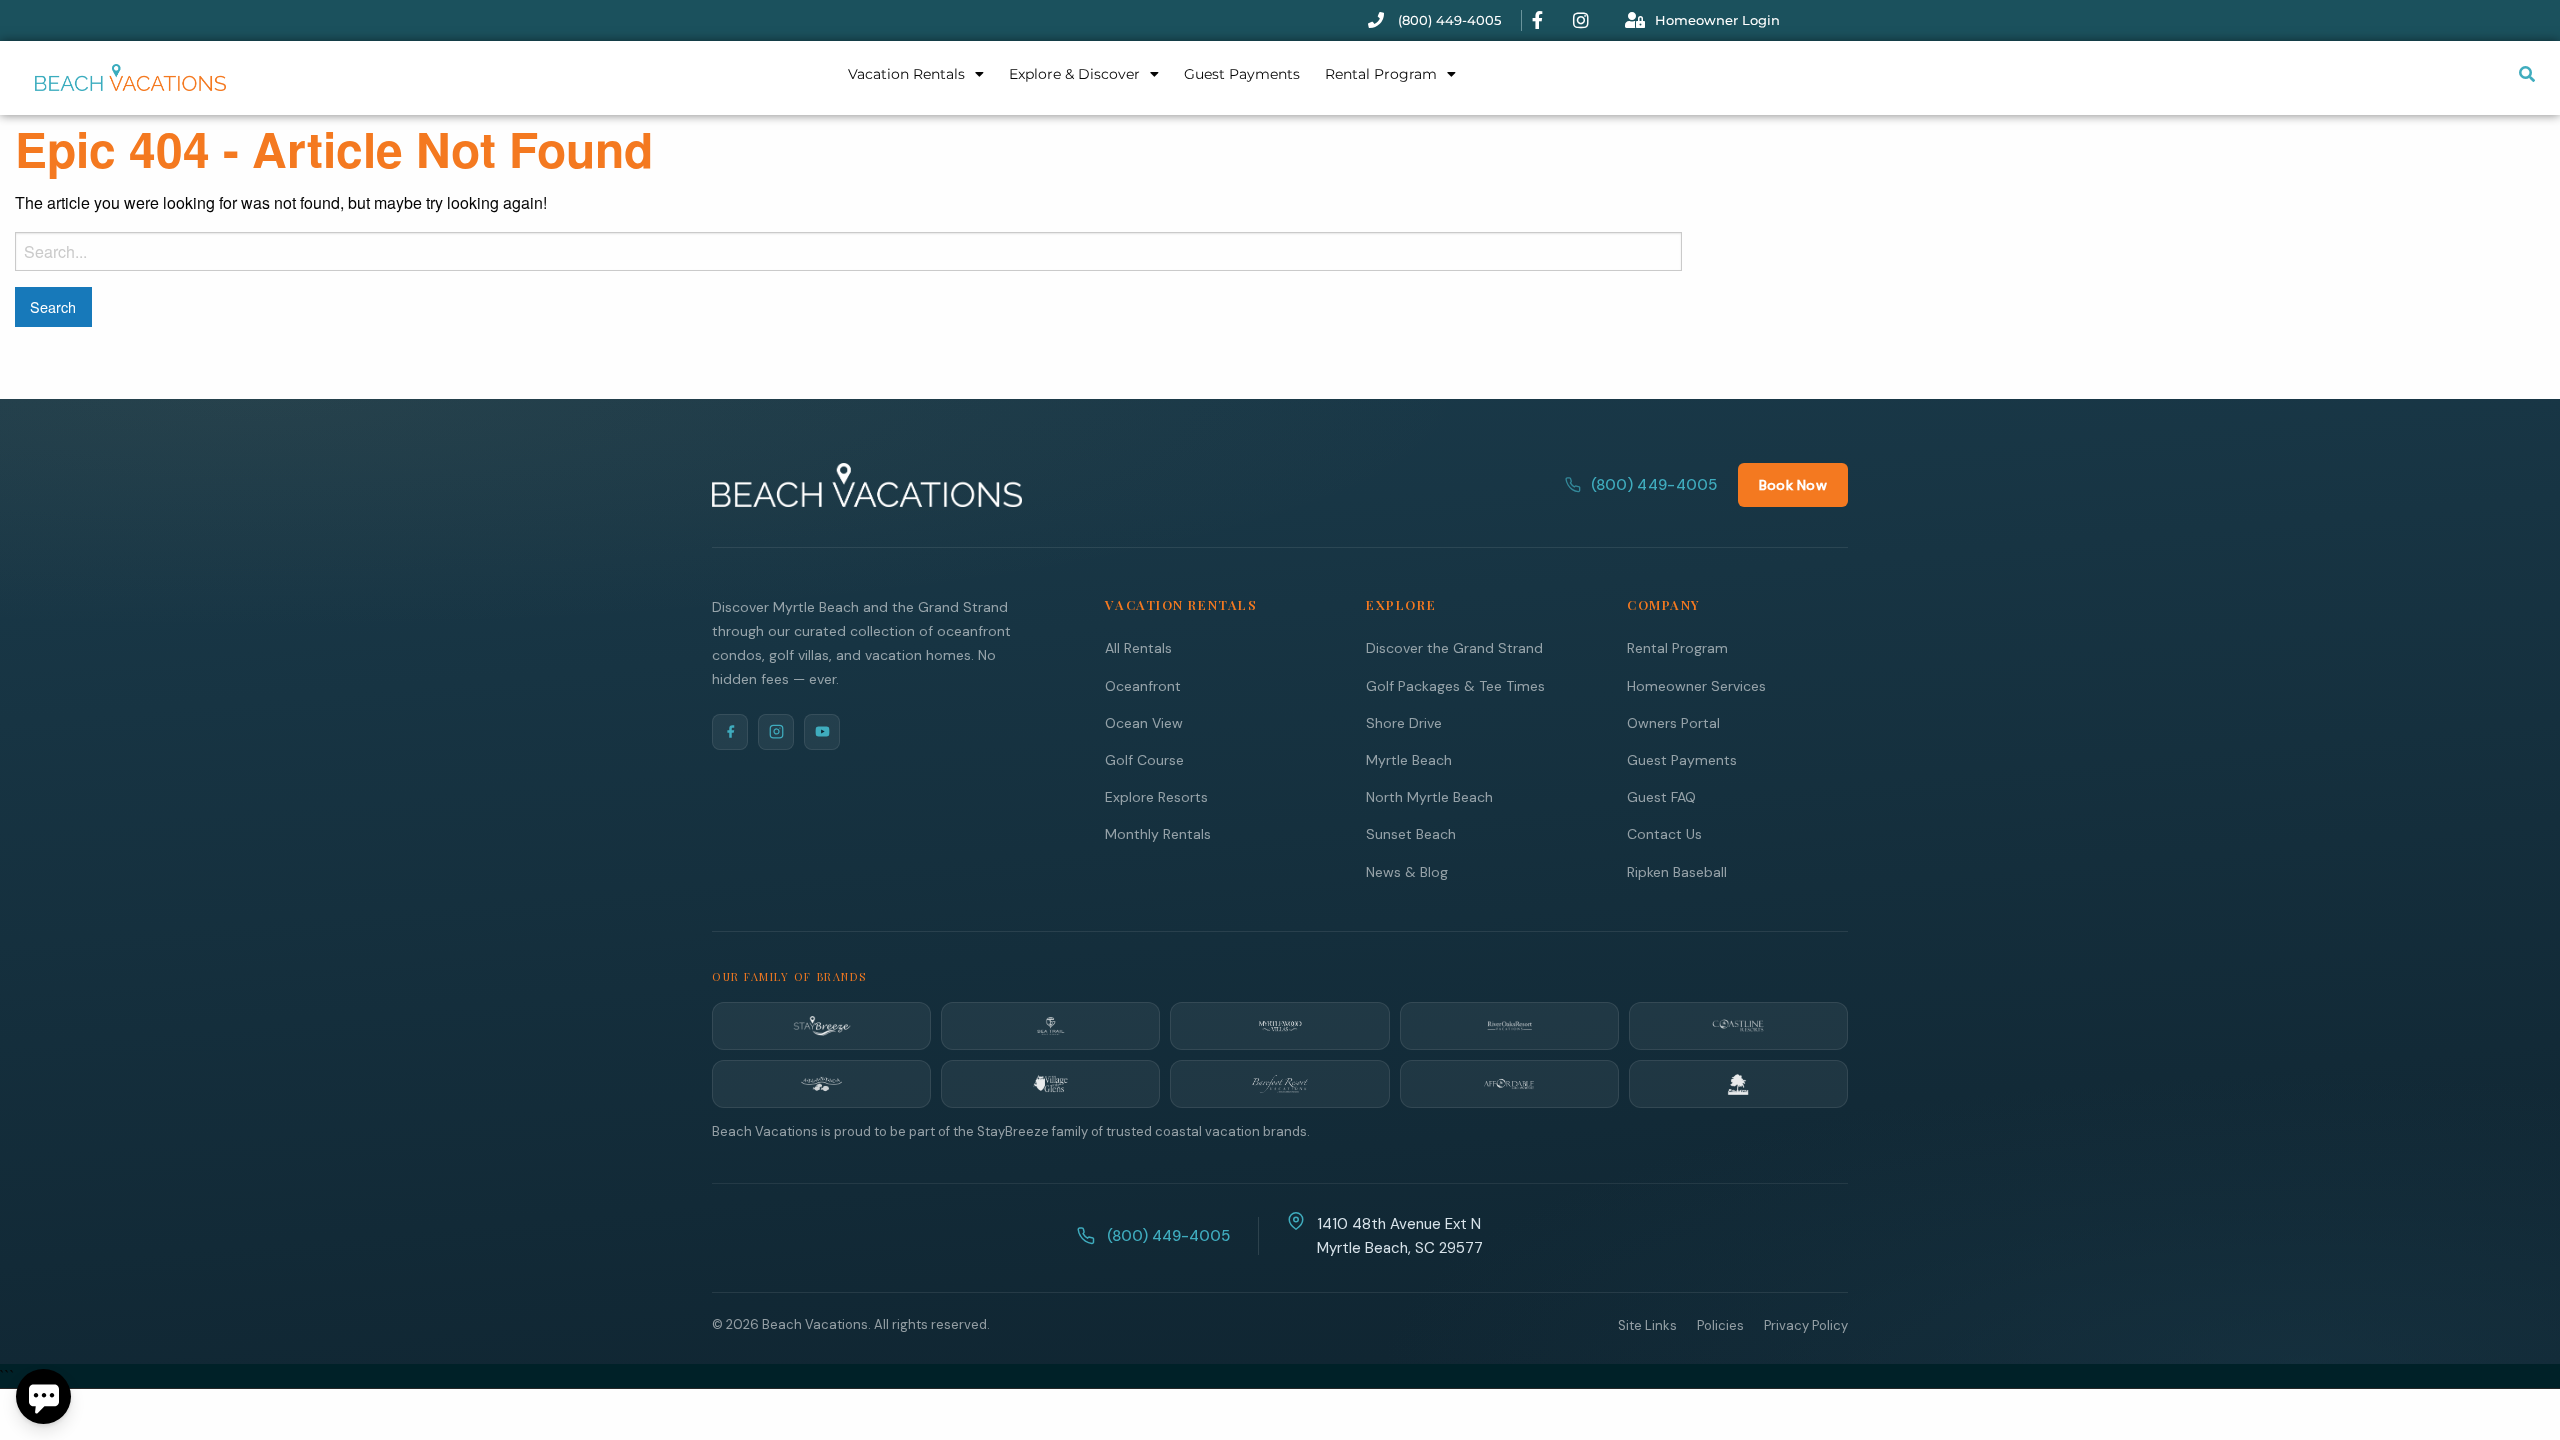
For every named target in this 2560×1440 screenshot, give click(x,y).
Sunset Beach (1411, 834)
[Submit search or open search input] (2527, 74)
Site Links (1647, 1325)
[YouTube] (822, 732)
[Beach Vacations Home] (867, 485)
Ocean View (1144, 723)
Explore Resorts (1156, 797)
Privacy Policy (1806, 1325)
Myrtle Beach (1409, 760)
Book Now (1793, 485)
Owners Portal (1673, 723)
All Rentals (1138, 648)
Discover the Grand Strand (1454, 648)
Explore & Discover (1074, 74)
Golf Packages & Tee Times (1455, 686)
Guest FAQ (1661, 797)
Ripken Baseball (1677, 872)
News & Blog (1407, 872)
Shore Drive (1404, 723)
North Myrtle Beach (1429, 797)
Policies (1720, 1325)
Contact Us (1664, 834)
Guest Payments (1242, 74)
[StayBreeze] (821, 1026)
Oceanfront (1143, 686)
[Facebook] (730, 732)
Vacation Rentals (906, 74)
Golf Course (1144, 760)
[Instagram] (776, 732)
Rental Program (1381, 74)
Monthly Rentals (1158, 834)
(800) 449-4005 (1654, 485)
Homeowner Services (1696, 686)
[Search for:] (848, 251)
